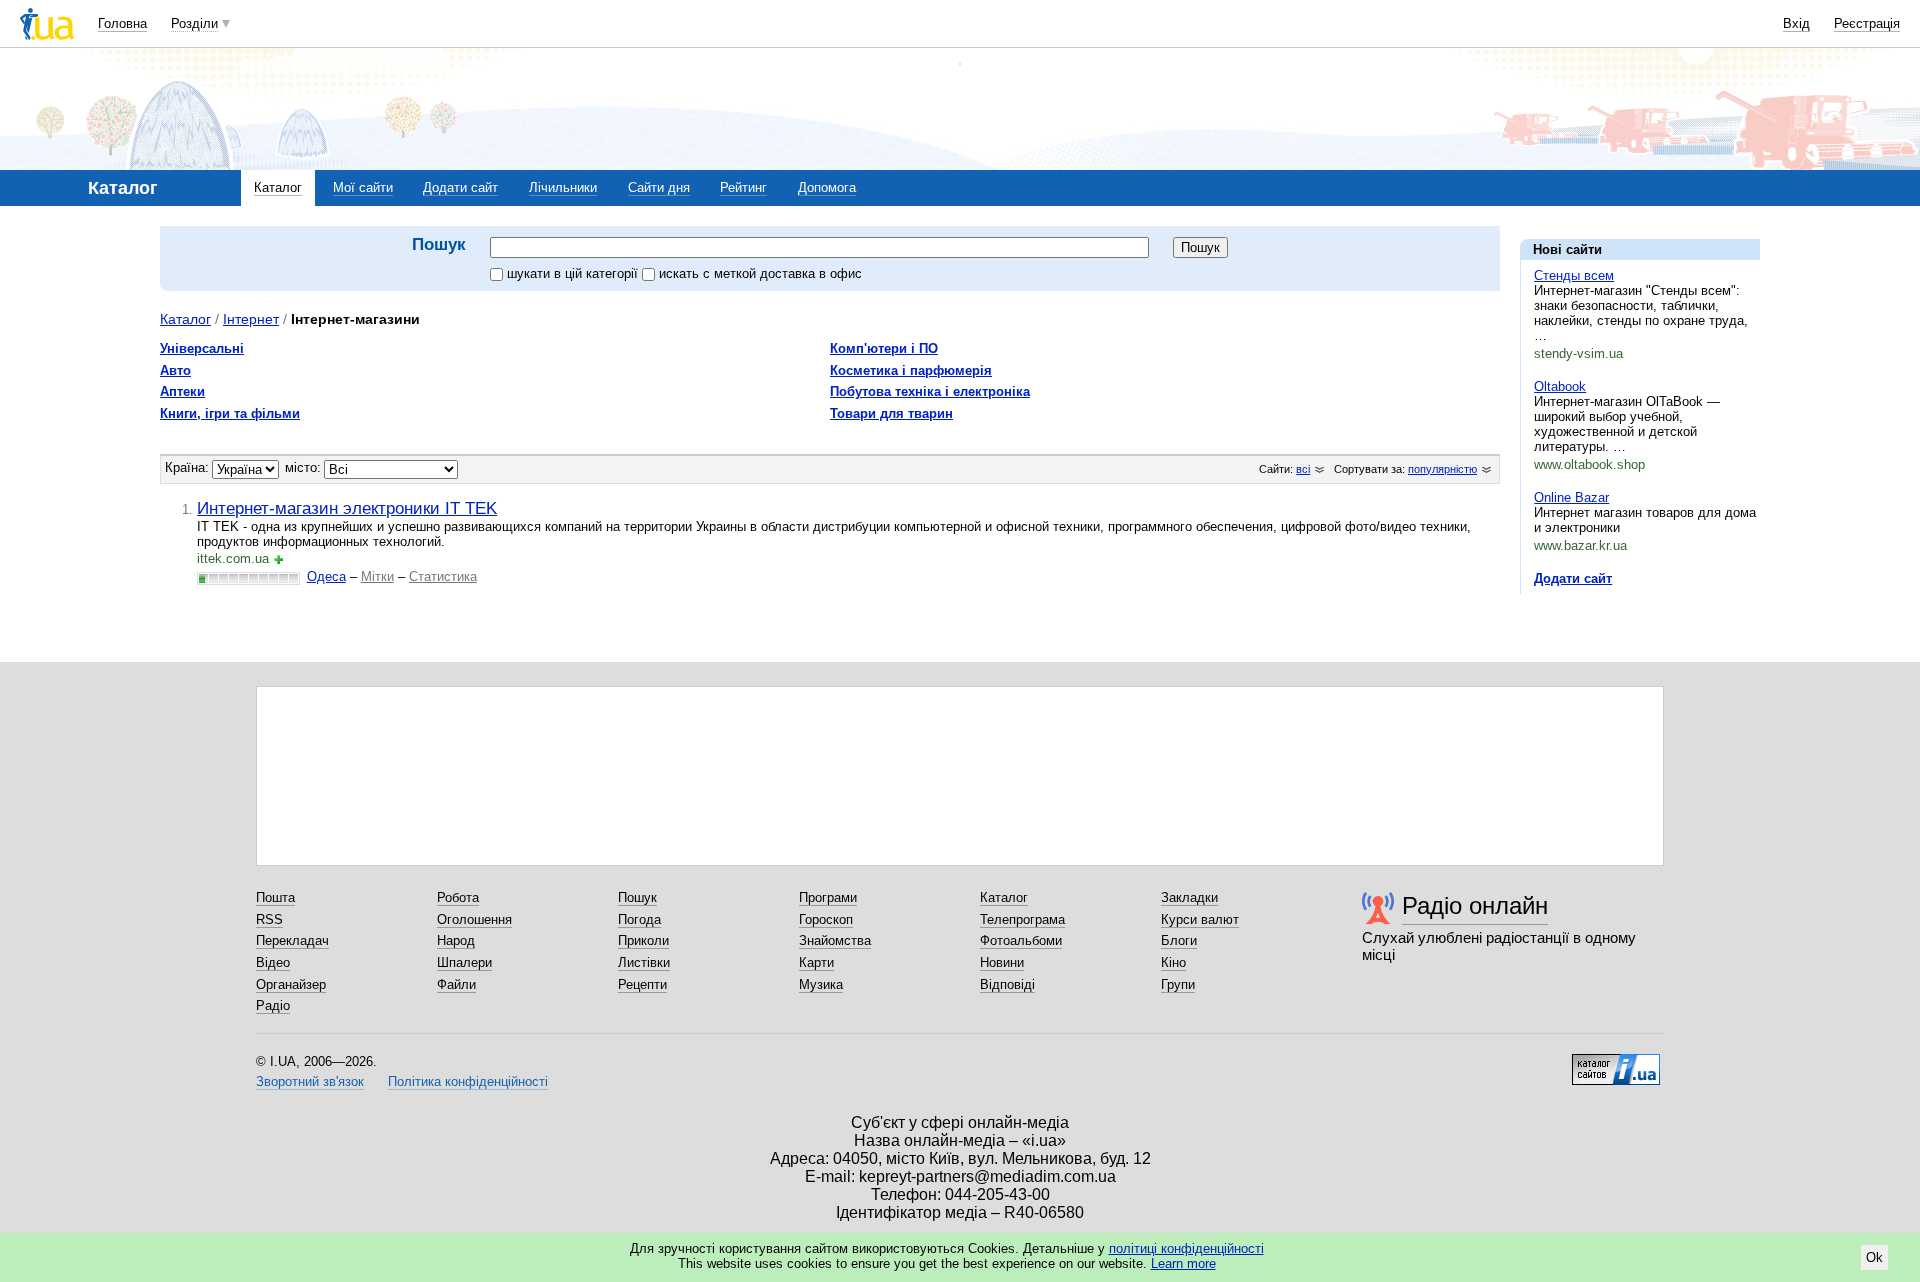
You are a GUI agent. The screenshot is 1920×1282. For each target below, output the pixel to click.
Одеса (326, 576)
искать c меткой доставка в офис (760, 273)
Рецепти (642, 984)
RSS (269, 919)
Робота (458, 897)
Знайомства (835, 940)
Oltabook (1560, 386)
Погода (639, 919)
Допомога (827, 187)
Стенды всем (1574, 275)
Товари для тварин (891, 413)
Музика (821, 984)
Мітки (377, 576)
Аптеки (182, 391)
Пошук (637, 897)
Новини (1002, 962)
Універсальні (202, 348)
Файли (456, 984)
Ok (1874, 1257)
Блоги (1179, 940)
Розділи (194, 23)
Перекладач (292, 940)
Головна (122, 23)
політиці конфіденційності (1186, 1248)
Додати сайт (460, 187)
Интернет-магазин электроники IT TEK (347, 508)
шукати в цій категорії (574, 273)
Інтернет (251, 319)
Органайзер (291, 984)
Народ (456, 940)
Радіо (273, 1005)
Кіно (1173, 962)
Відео (273, 962)
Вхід (1796, 23)
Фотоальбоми (1021, 940)
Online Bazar (1571, 497)
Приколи (643, 940)
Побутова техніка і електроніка (930, 391)
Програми (828, 897)
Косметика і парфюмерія (911, 370)
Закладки (1189, 897)
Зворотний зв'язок (310, 1081)
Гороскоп (826, 919)
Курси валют (1200, 919)
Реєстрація (1867, 23)
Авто (175, 370)
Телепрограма (1022, 919)
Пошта (275, 897)
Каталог (278, 187)
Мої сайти (363, 187)
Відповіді (1007, 984)
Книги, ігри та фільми (230, 413)
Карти (816, 962)
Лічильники (563, 187)
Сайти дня (659, 187)
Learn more (1183, 1263)
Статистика (443, 576)
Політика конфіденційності (468, 1081)
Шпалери (464, 962)
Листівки (644, 962)
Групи (1178, 984)
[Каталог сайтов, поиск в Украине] (1616, 1062)
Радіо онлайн (1475, 905)
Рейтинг (743, 187)
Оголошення (474, 919)
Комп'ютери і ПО (884, 348)
